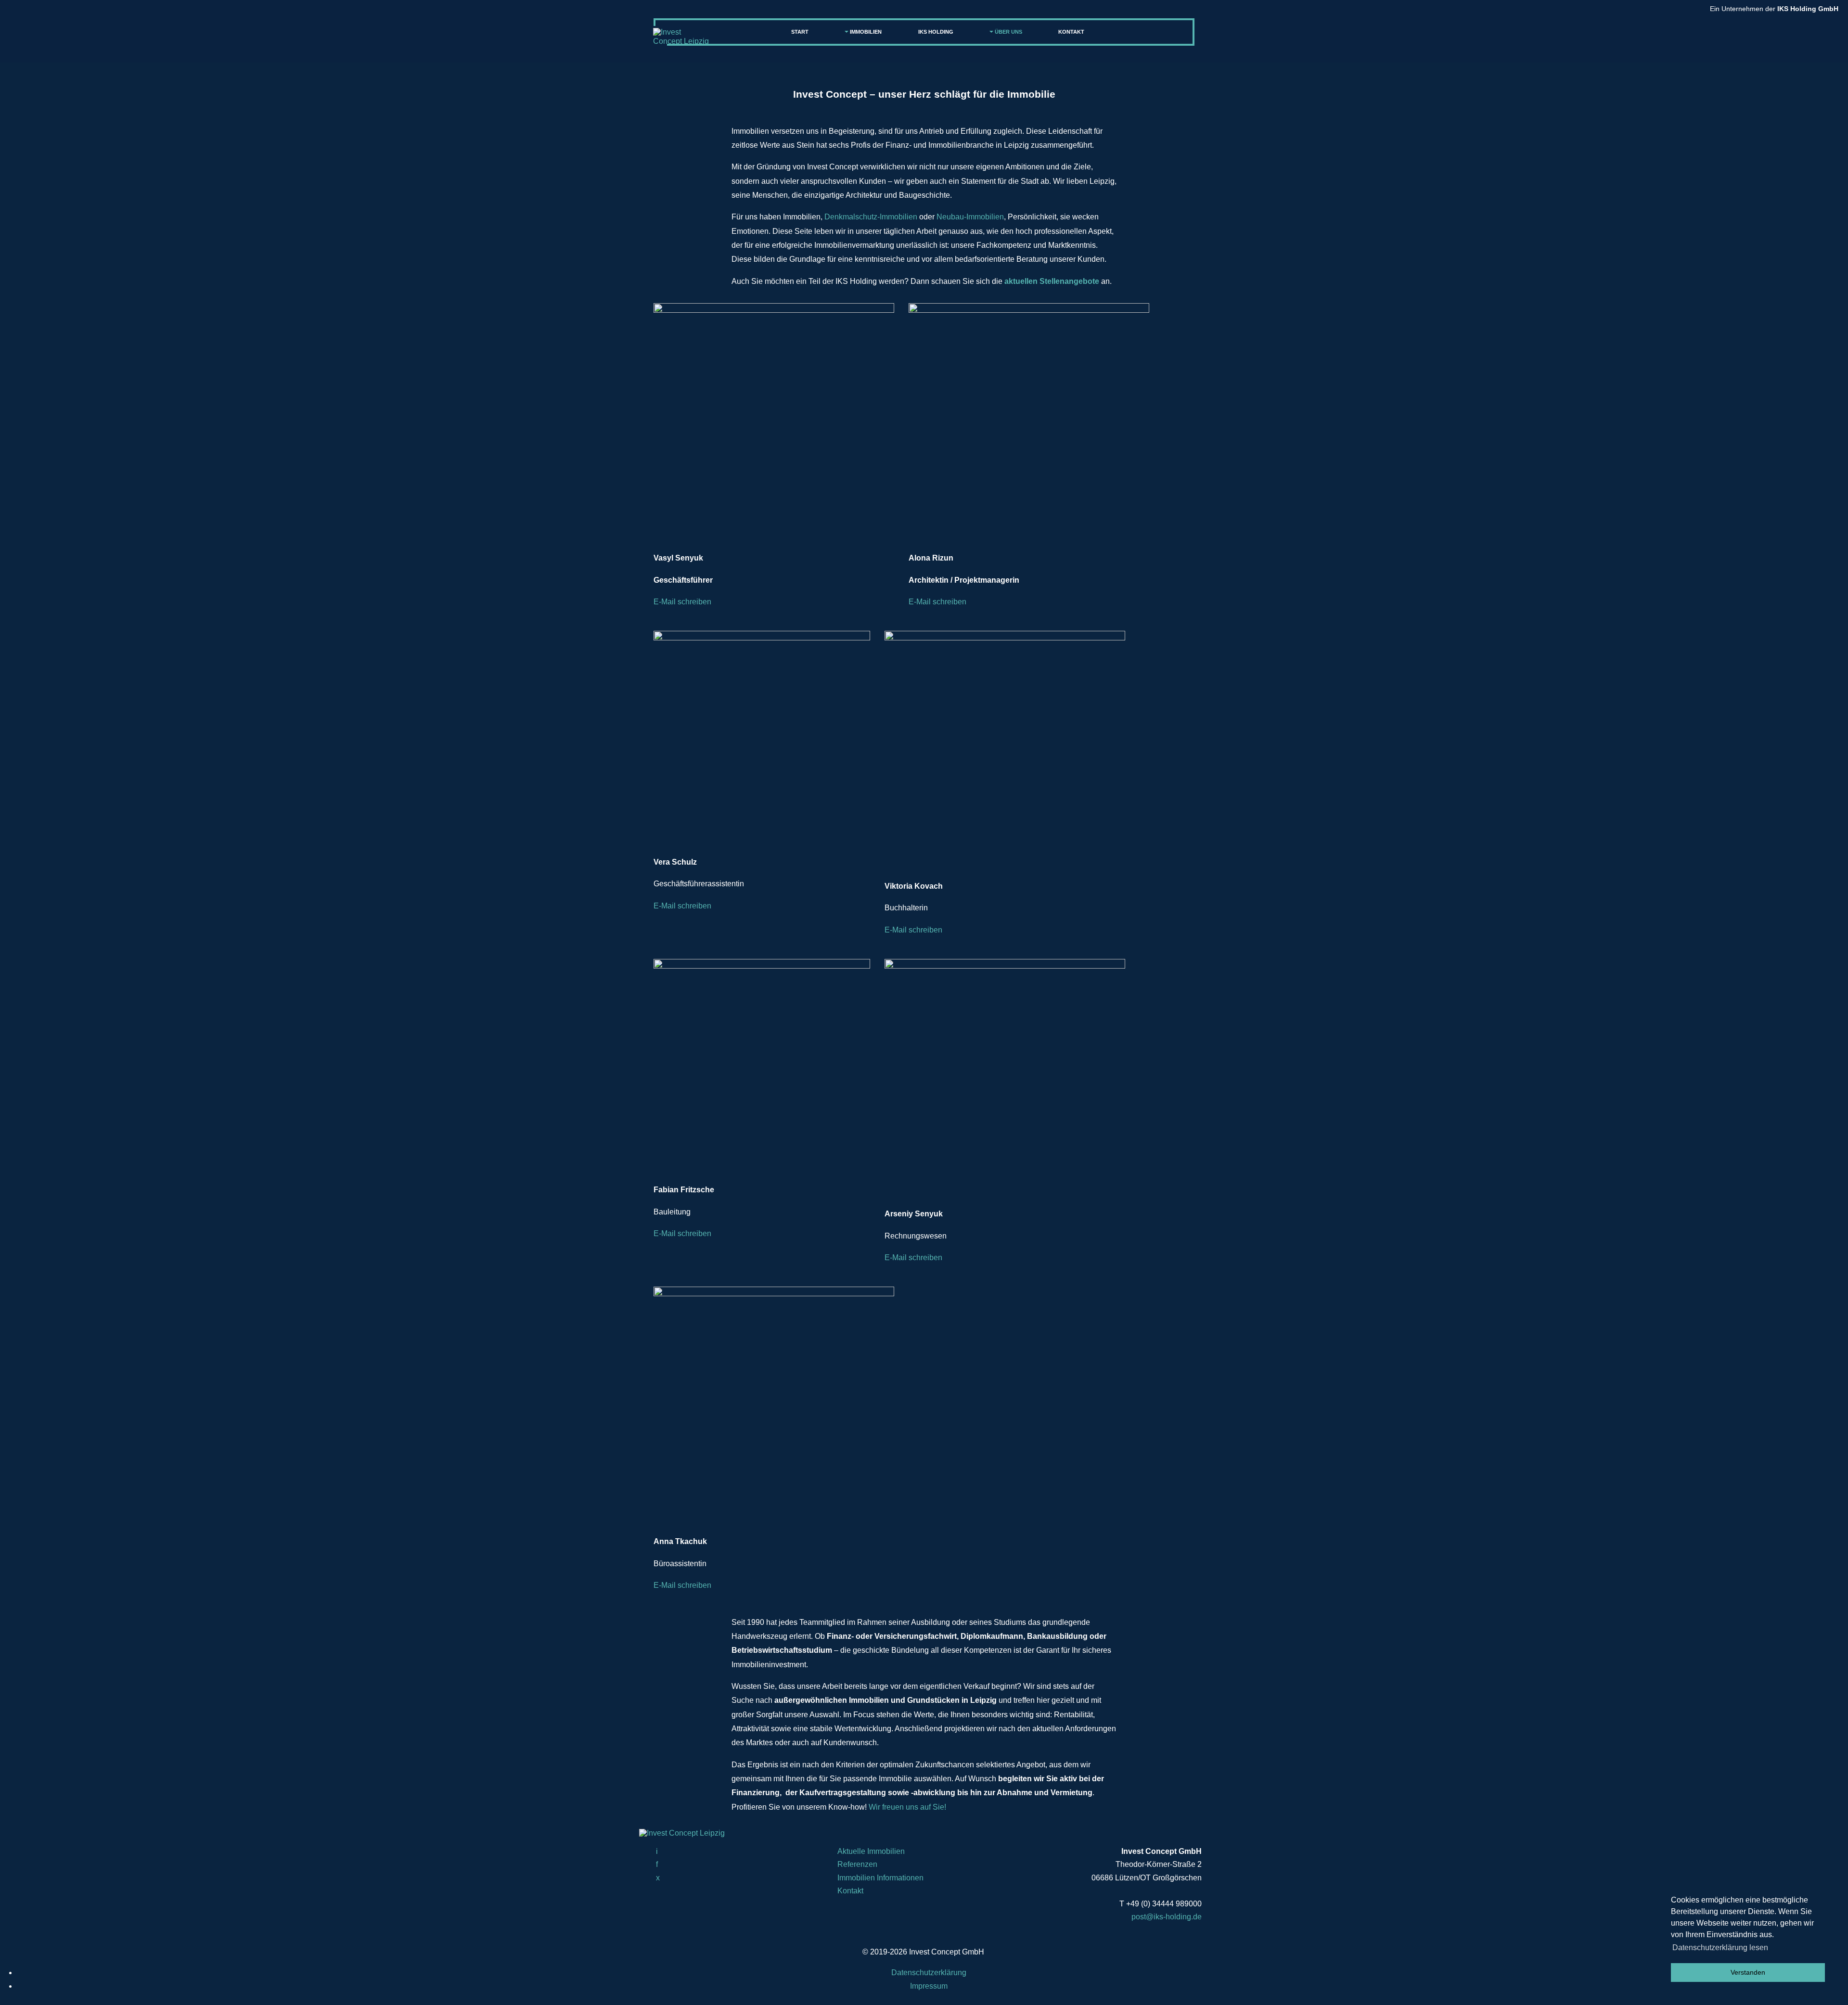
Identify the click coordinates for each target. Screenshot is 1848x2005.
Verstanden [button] (1748, 1972)
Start (800, 32)
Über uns (1008, 32)
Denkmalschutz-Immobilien (871, 217)
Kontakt (1071, 32)
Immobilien (866, 32)
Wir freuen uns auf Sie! (907, 1807)
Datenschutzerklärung (929, 1973)
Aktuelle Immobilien (871, 1851)
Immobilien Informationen (880, 1878)
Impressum (929, 1986)
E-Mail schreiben (682, 602)
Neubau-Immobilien (970, 217)
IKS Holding (936, 32)
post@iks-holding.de (1167, 1917)
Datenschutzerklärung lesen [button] (1720, 1948)
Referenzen (857, 1864)
